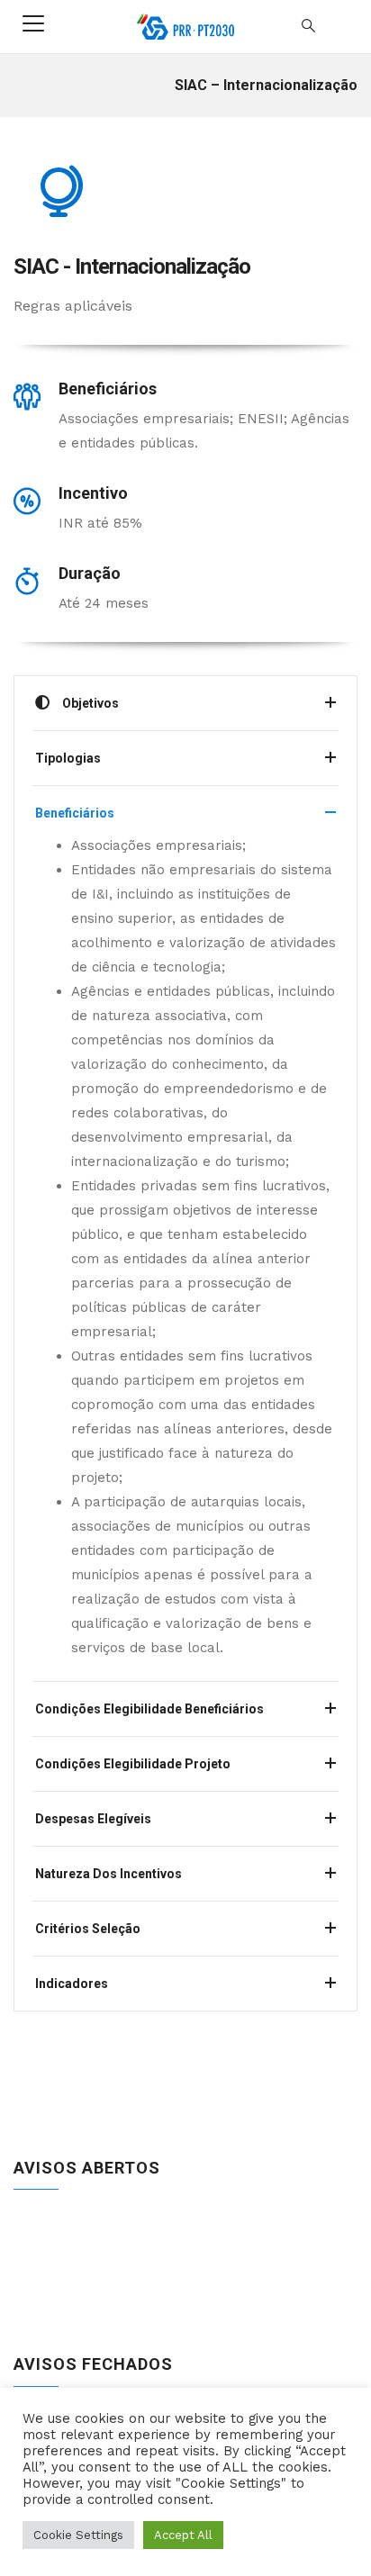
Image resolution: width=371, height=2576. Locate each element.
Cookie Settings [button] (78, 2535)
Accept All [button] (183, 2535)
